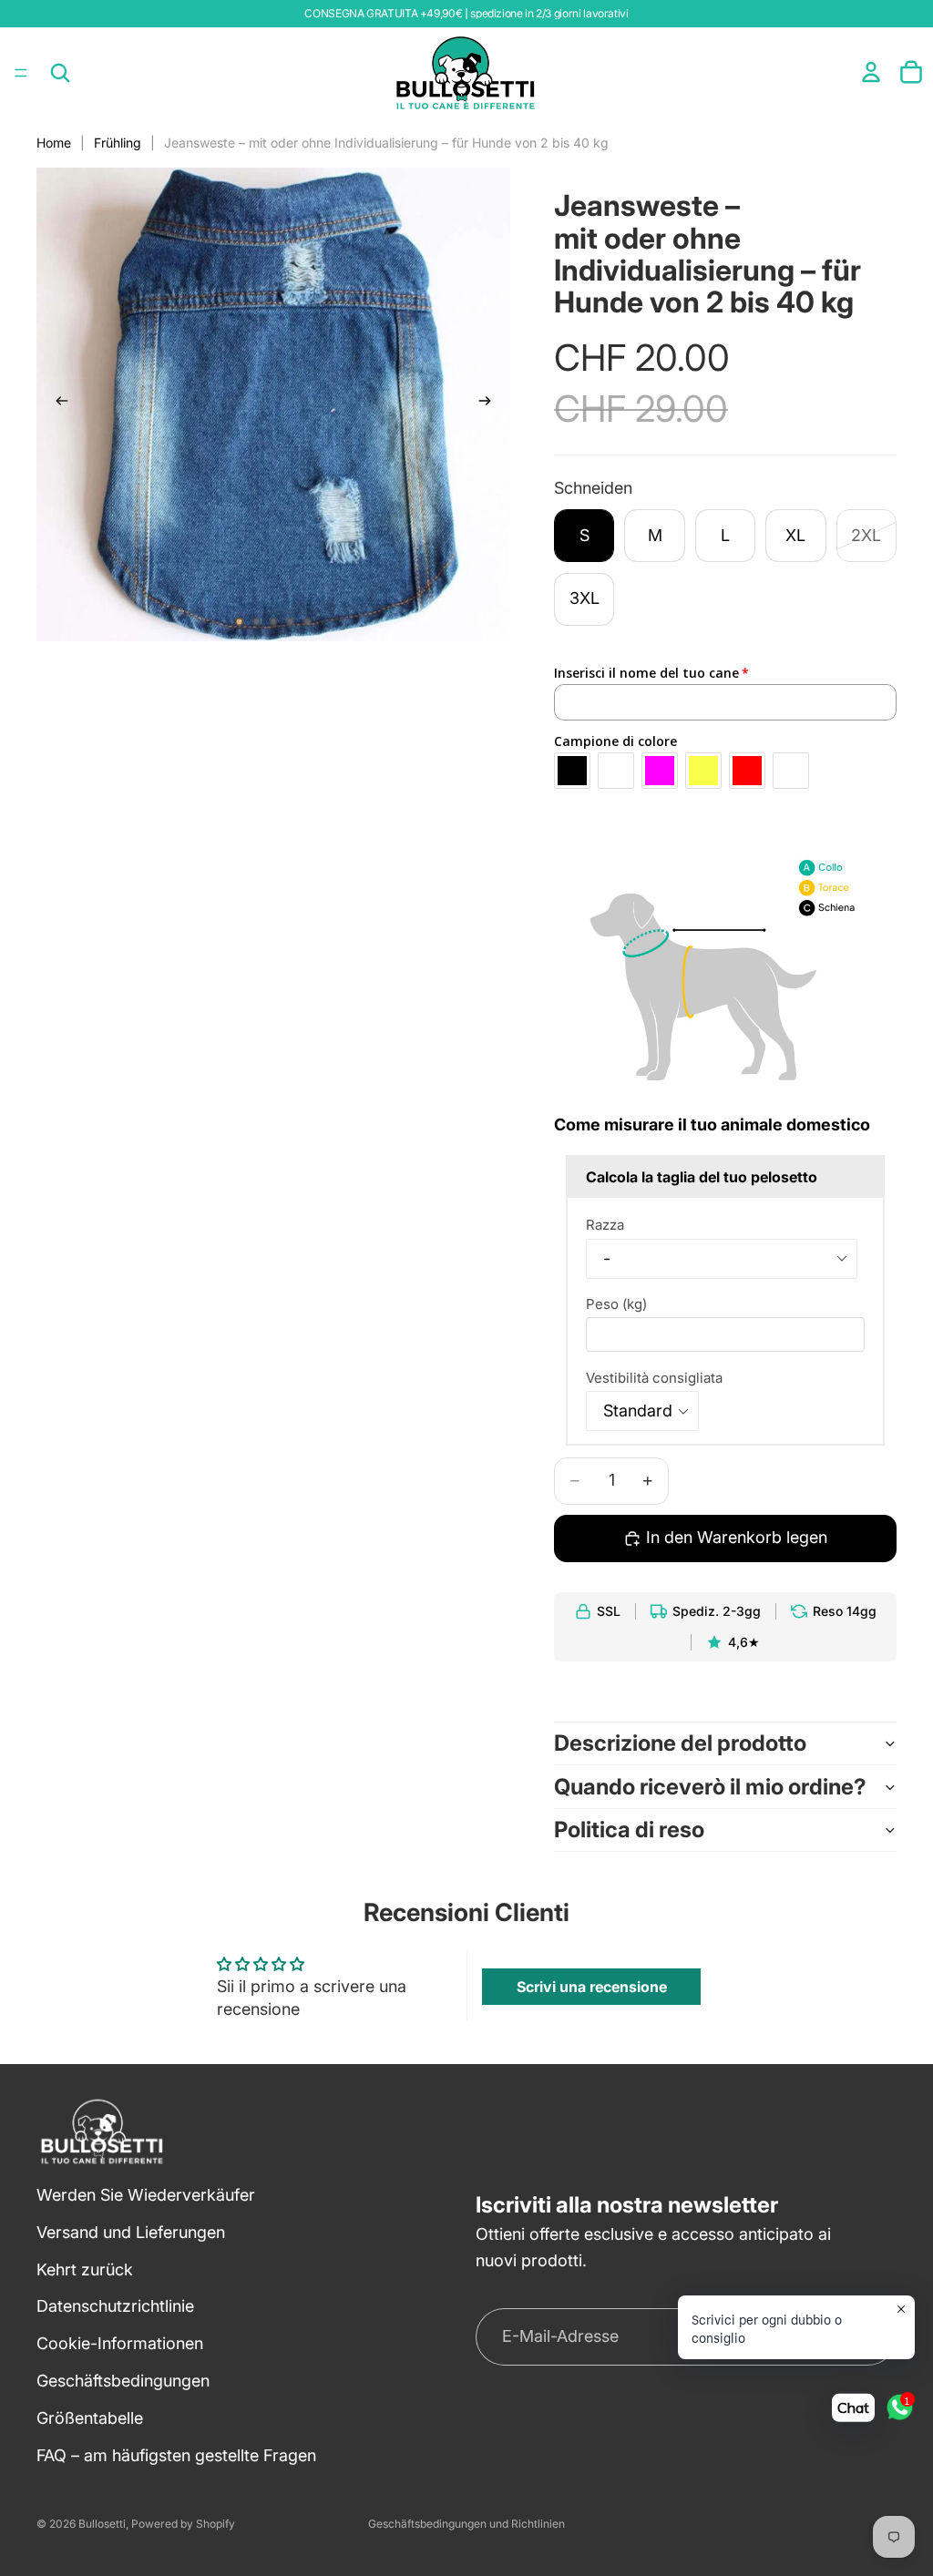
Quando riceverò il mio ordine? (710, 1787)
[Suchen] (60, 73)
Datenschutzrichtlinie (115, 2307)
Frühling (118, 143)
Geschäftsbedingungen (123, 2381)
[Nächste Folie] (490, 404)
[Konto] (871, 72)
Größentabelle (90, 2418)
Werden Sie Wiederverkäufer (146, 2195)
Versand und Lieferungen (131, 2232)
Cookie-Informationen (120, 2344)
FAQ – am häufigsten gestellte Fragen (176, 2455)
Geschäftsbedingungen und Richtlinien (466, 2524)
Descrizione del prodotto (680, 1743)
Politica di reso (629, 1830)
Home (54, 143)
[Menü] (21, 73)
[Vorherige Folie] (56, 404)
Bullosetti (102, 2524)
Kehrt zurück (85, 2269)
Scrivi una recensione (592, 1987)
